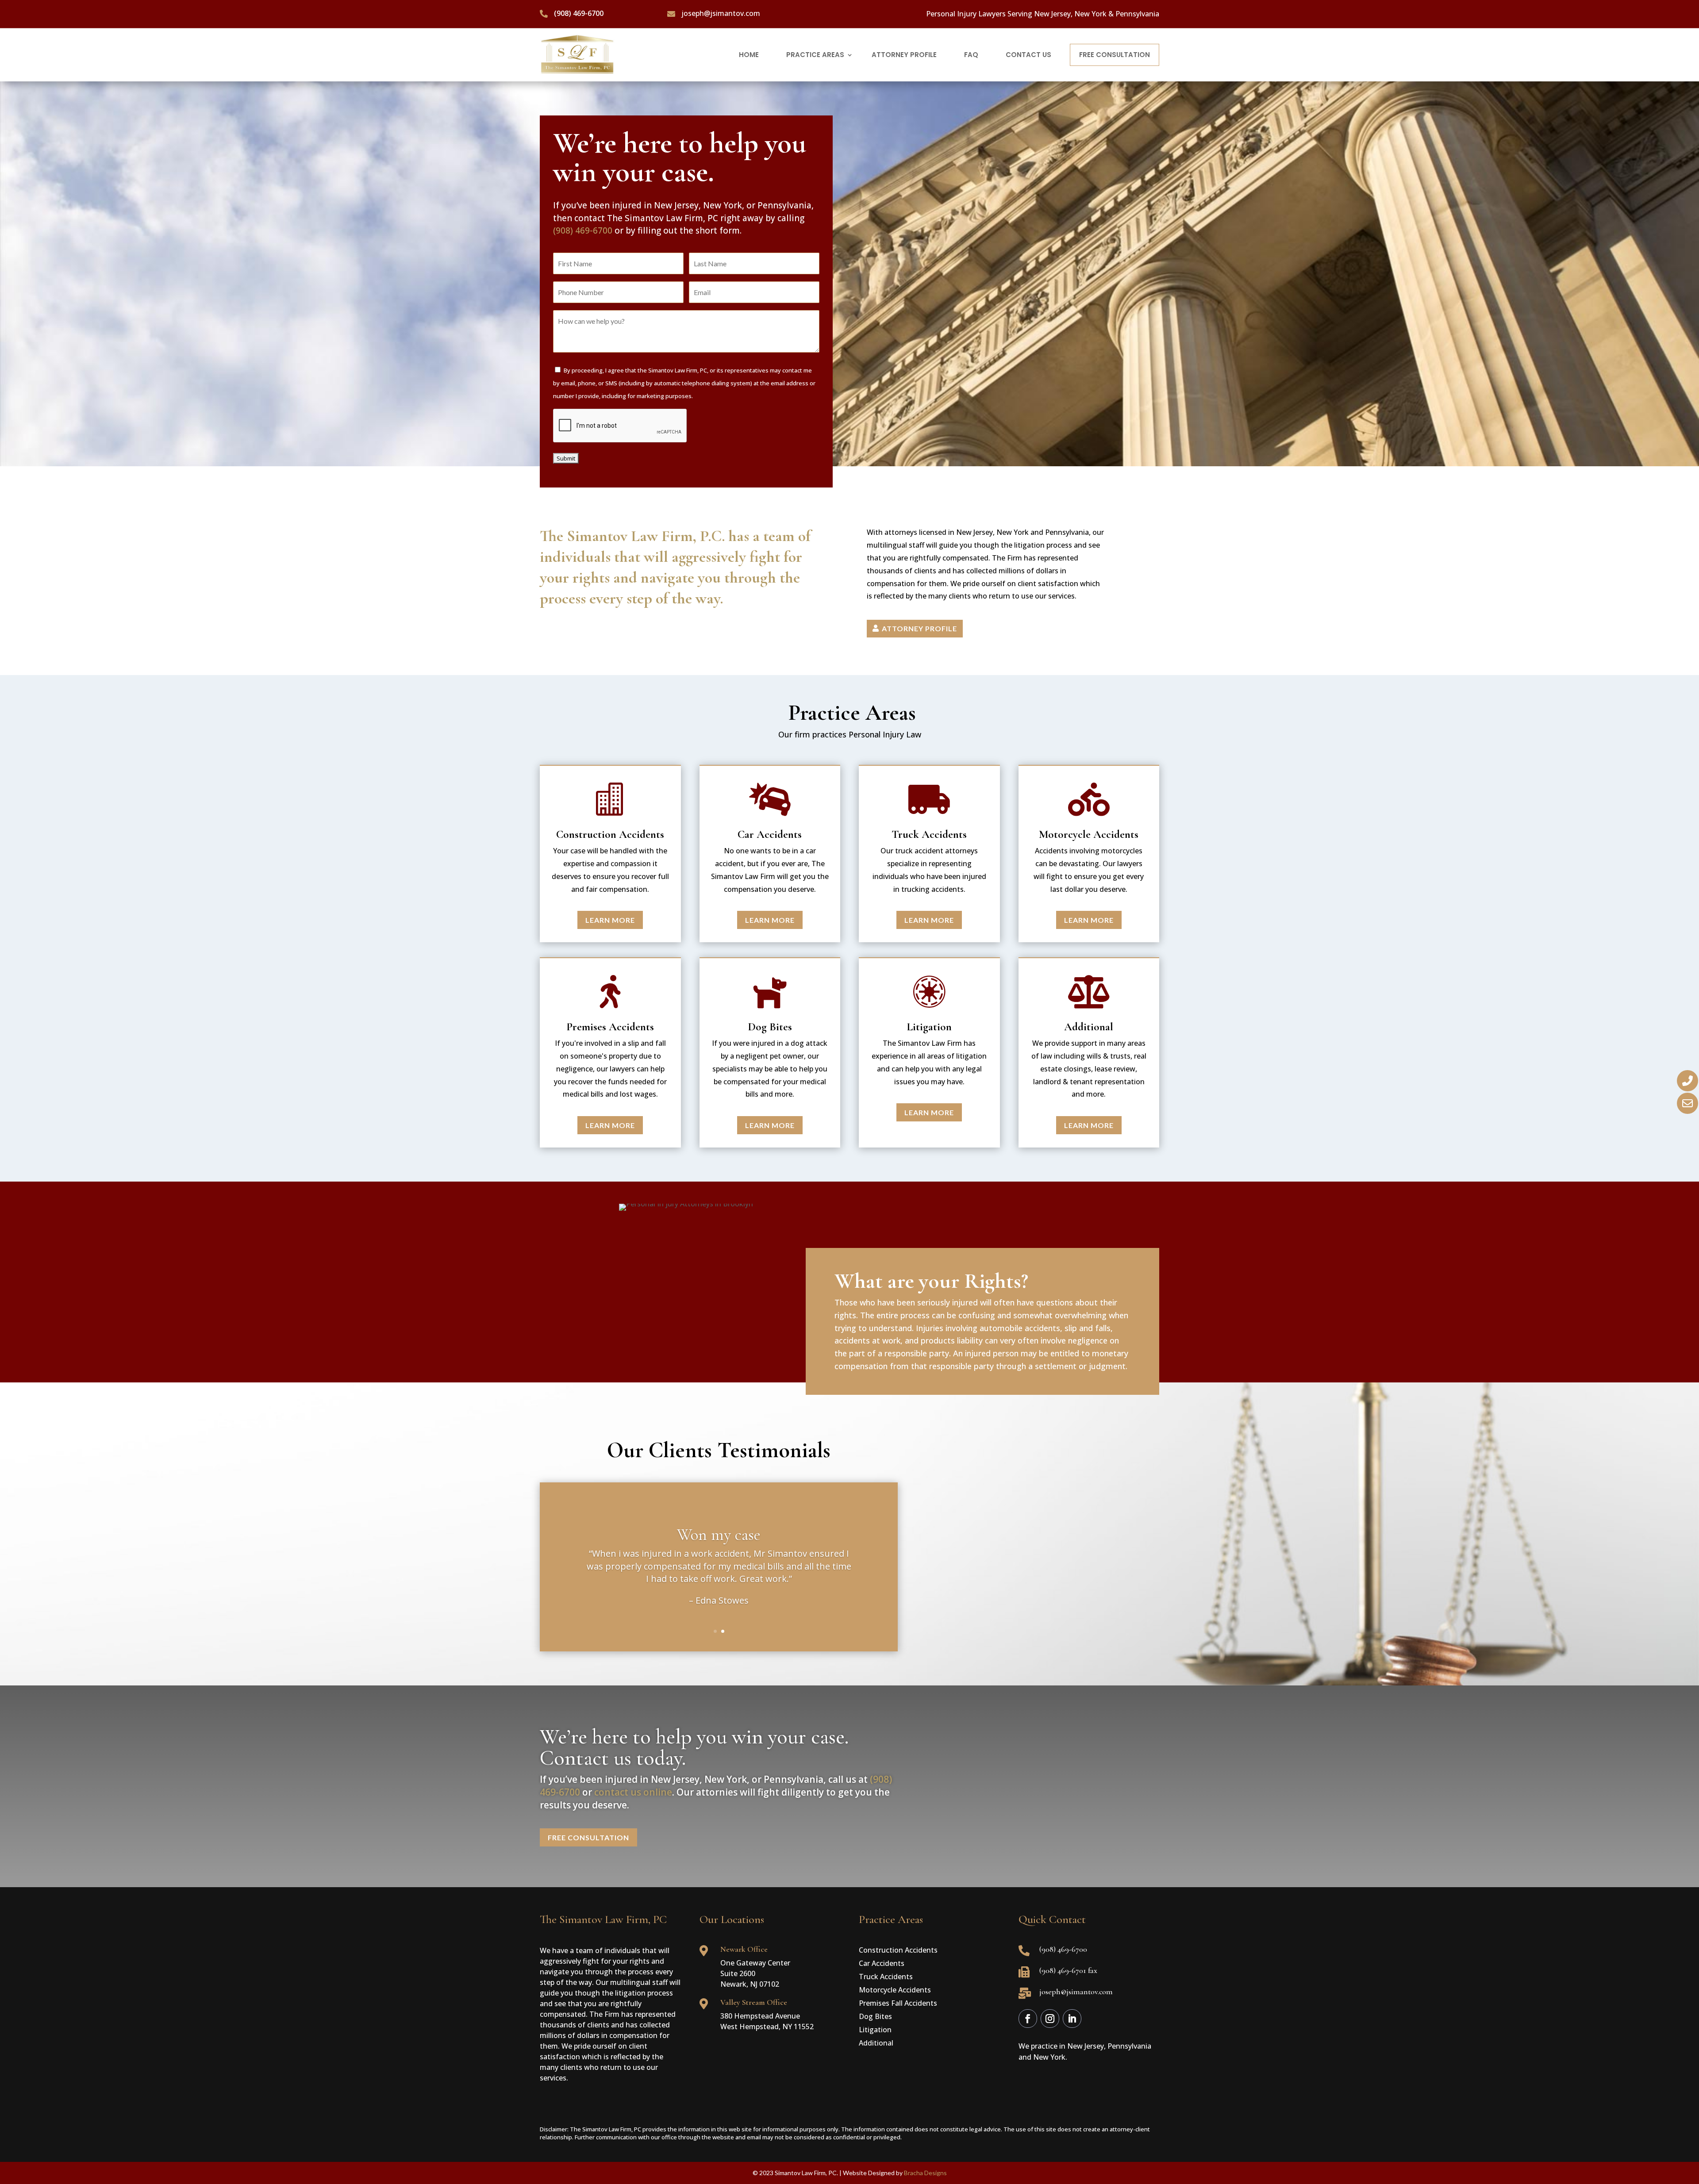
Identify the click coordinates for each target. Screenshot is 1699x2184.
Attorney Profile (919, 628)
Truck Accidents (886, 1977)
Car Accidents (882, 1964)
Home (749, 55)
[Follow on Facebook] (1028, 2019)
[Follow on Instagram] (1050, 2019)
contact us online (633, 1792)
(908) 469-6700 (583, 230)
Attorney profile (904, 55)
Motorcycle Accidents (895, 1991)
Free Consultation (1115, 55)
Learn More (610, 920)
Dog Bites (875, 2017)
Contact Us (1028, 55)
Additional (876, 2044)
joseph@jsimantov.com (721, 13)
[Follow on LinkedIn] (1072, 2019)
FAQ (971, 55)
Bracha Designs (925, 2173)
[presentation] (620, 426)
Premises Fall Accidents (898, 2004)
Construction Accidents (898, 1951)
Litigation (875, 2030)
